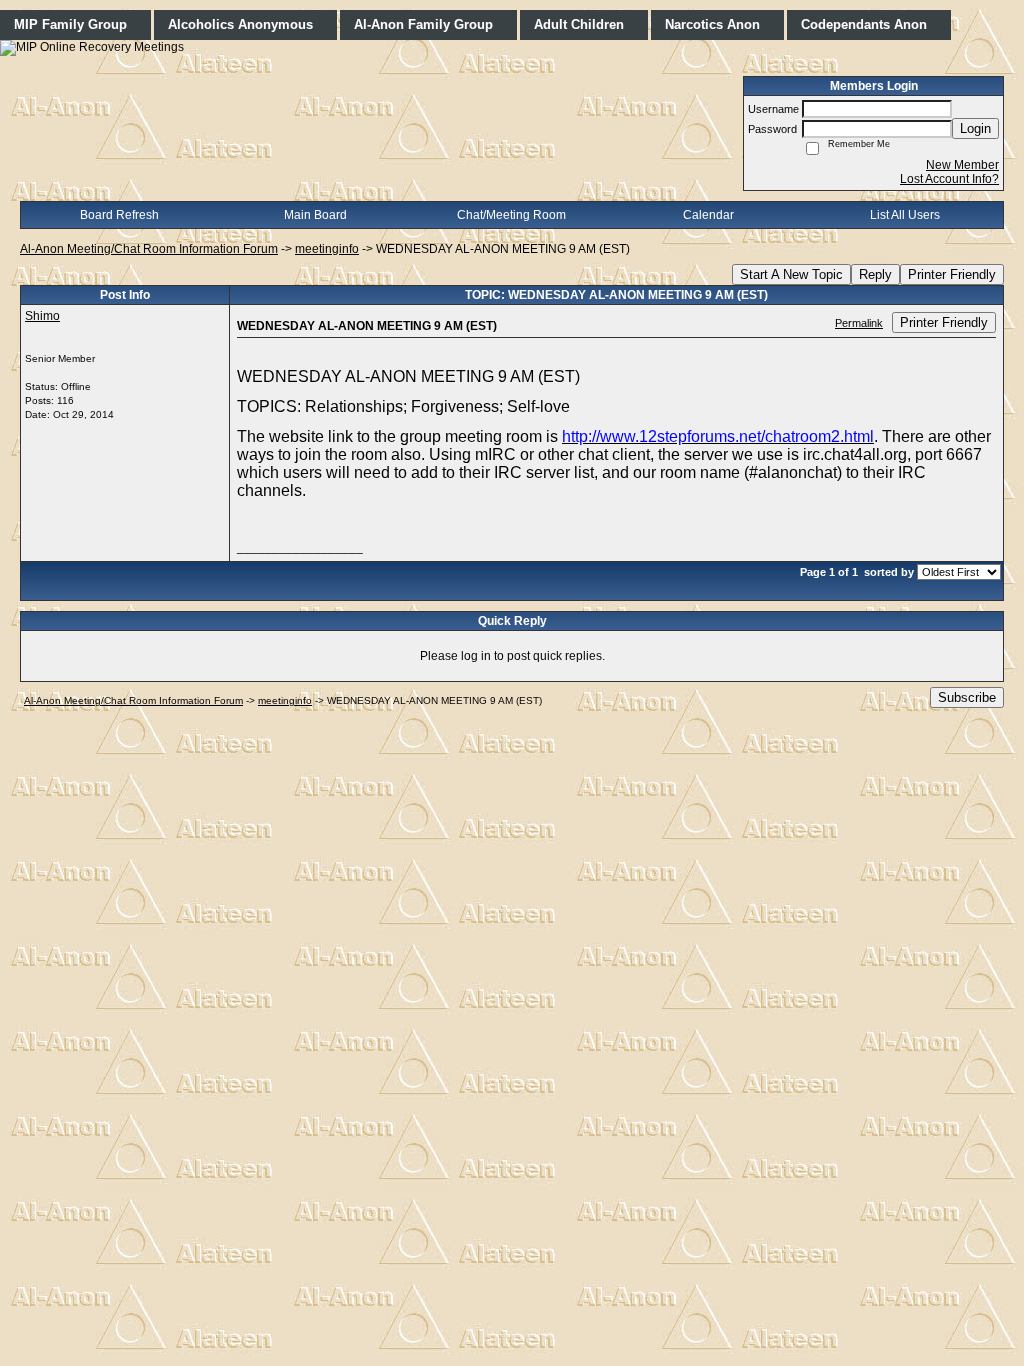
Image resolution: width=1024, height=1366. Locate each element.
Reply (875, 274)
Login (975, 128)
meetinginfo (327, 249)
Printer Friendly (952, 274)
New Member (962, 165)
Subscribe (967, 697)
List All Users (905, 215)
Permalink (859, 323)
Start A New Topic (791, 274)
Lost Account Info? (949, 179)
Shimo (42, 316)
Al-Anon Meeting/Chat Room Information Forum (149, 249)
